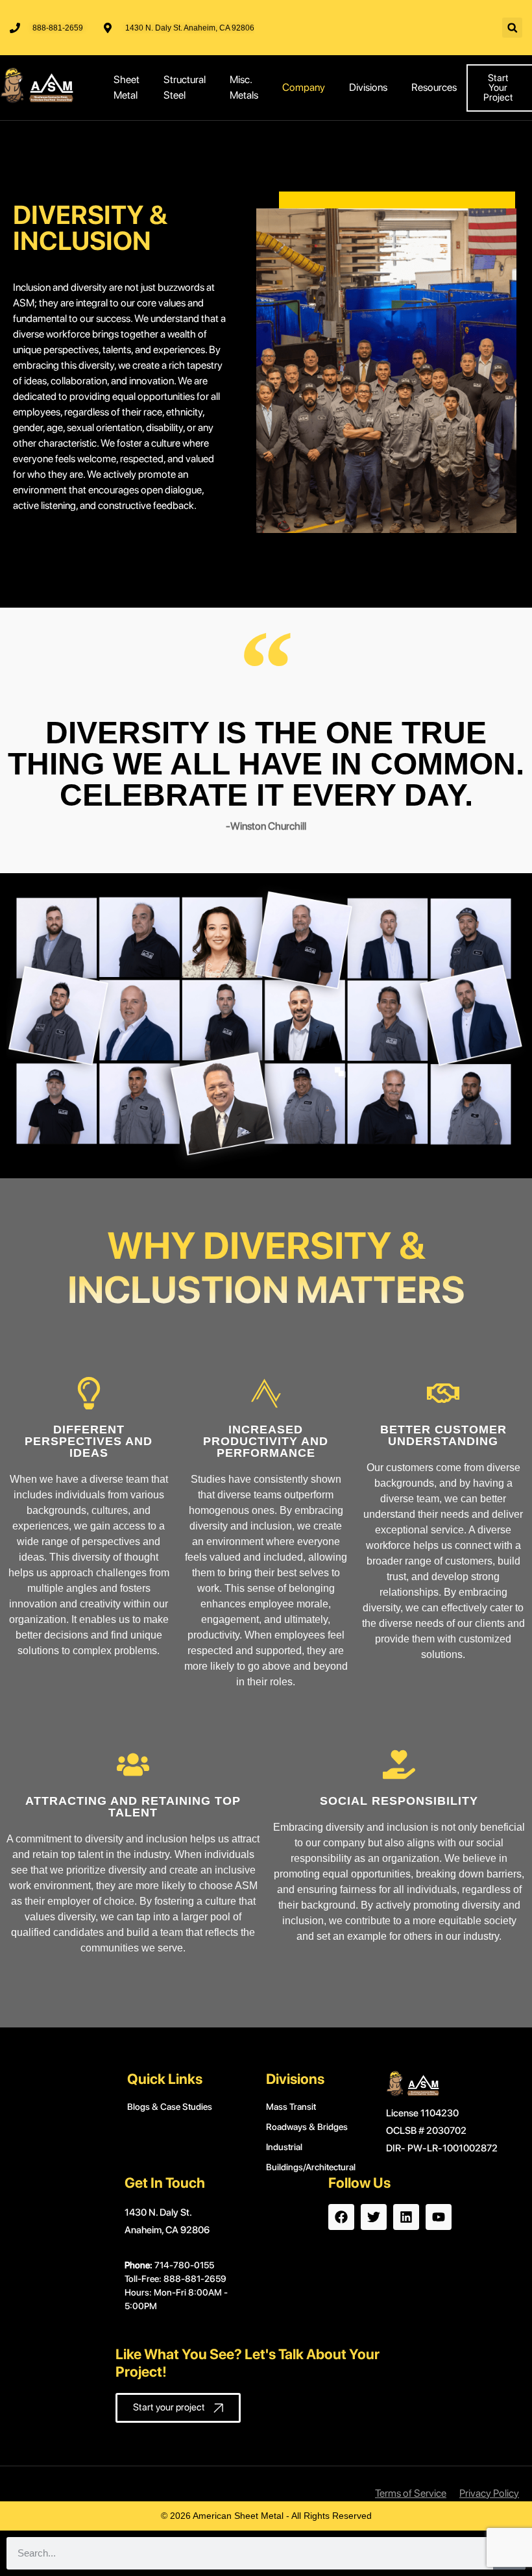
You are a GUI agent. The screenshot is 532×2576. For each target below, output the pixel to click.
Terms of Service (411, 2493)
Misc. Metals (244, 87)
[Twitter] (374, 2217)
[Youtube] (439, 2217)
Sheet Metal (127, 87)
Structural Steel (185, 87)
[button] (512, 28)
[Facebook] (341, 2217)
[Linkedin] (406, 2217)
